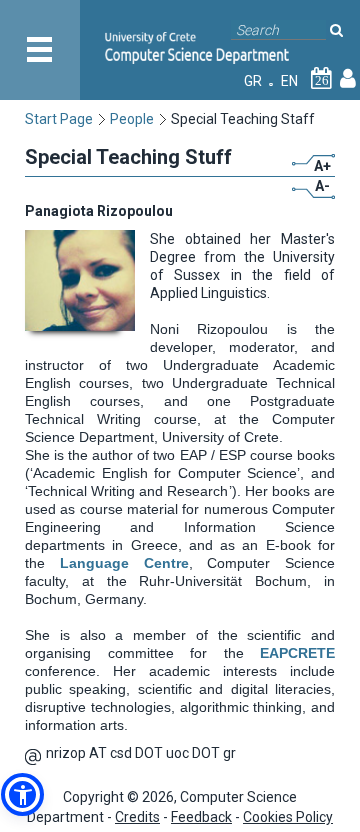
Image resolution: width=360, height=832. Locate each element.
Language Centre (124, 563)
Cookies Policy (288, 817)
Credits (137, 817)
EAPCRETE (290, 653)
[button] (22, 794)
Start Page (59, 119)
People (132, 119)
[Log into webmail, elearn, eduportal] (348, 81)
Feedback (201, 817)
